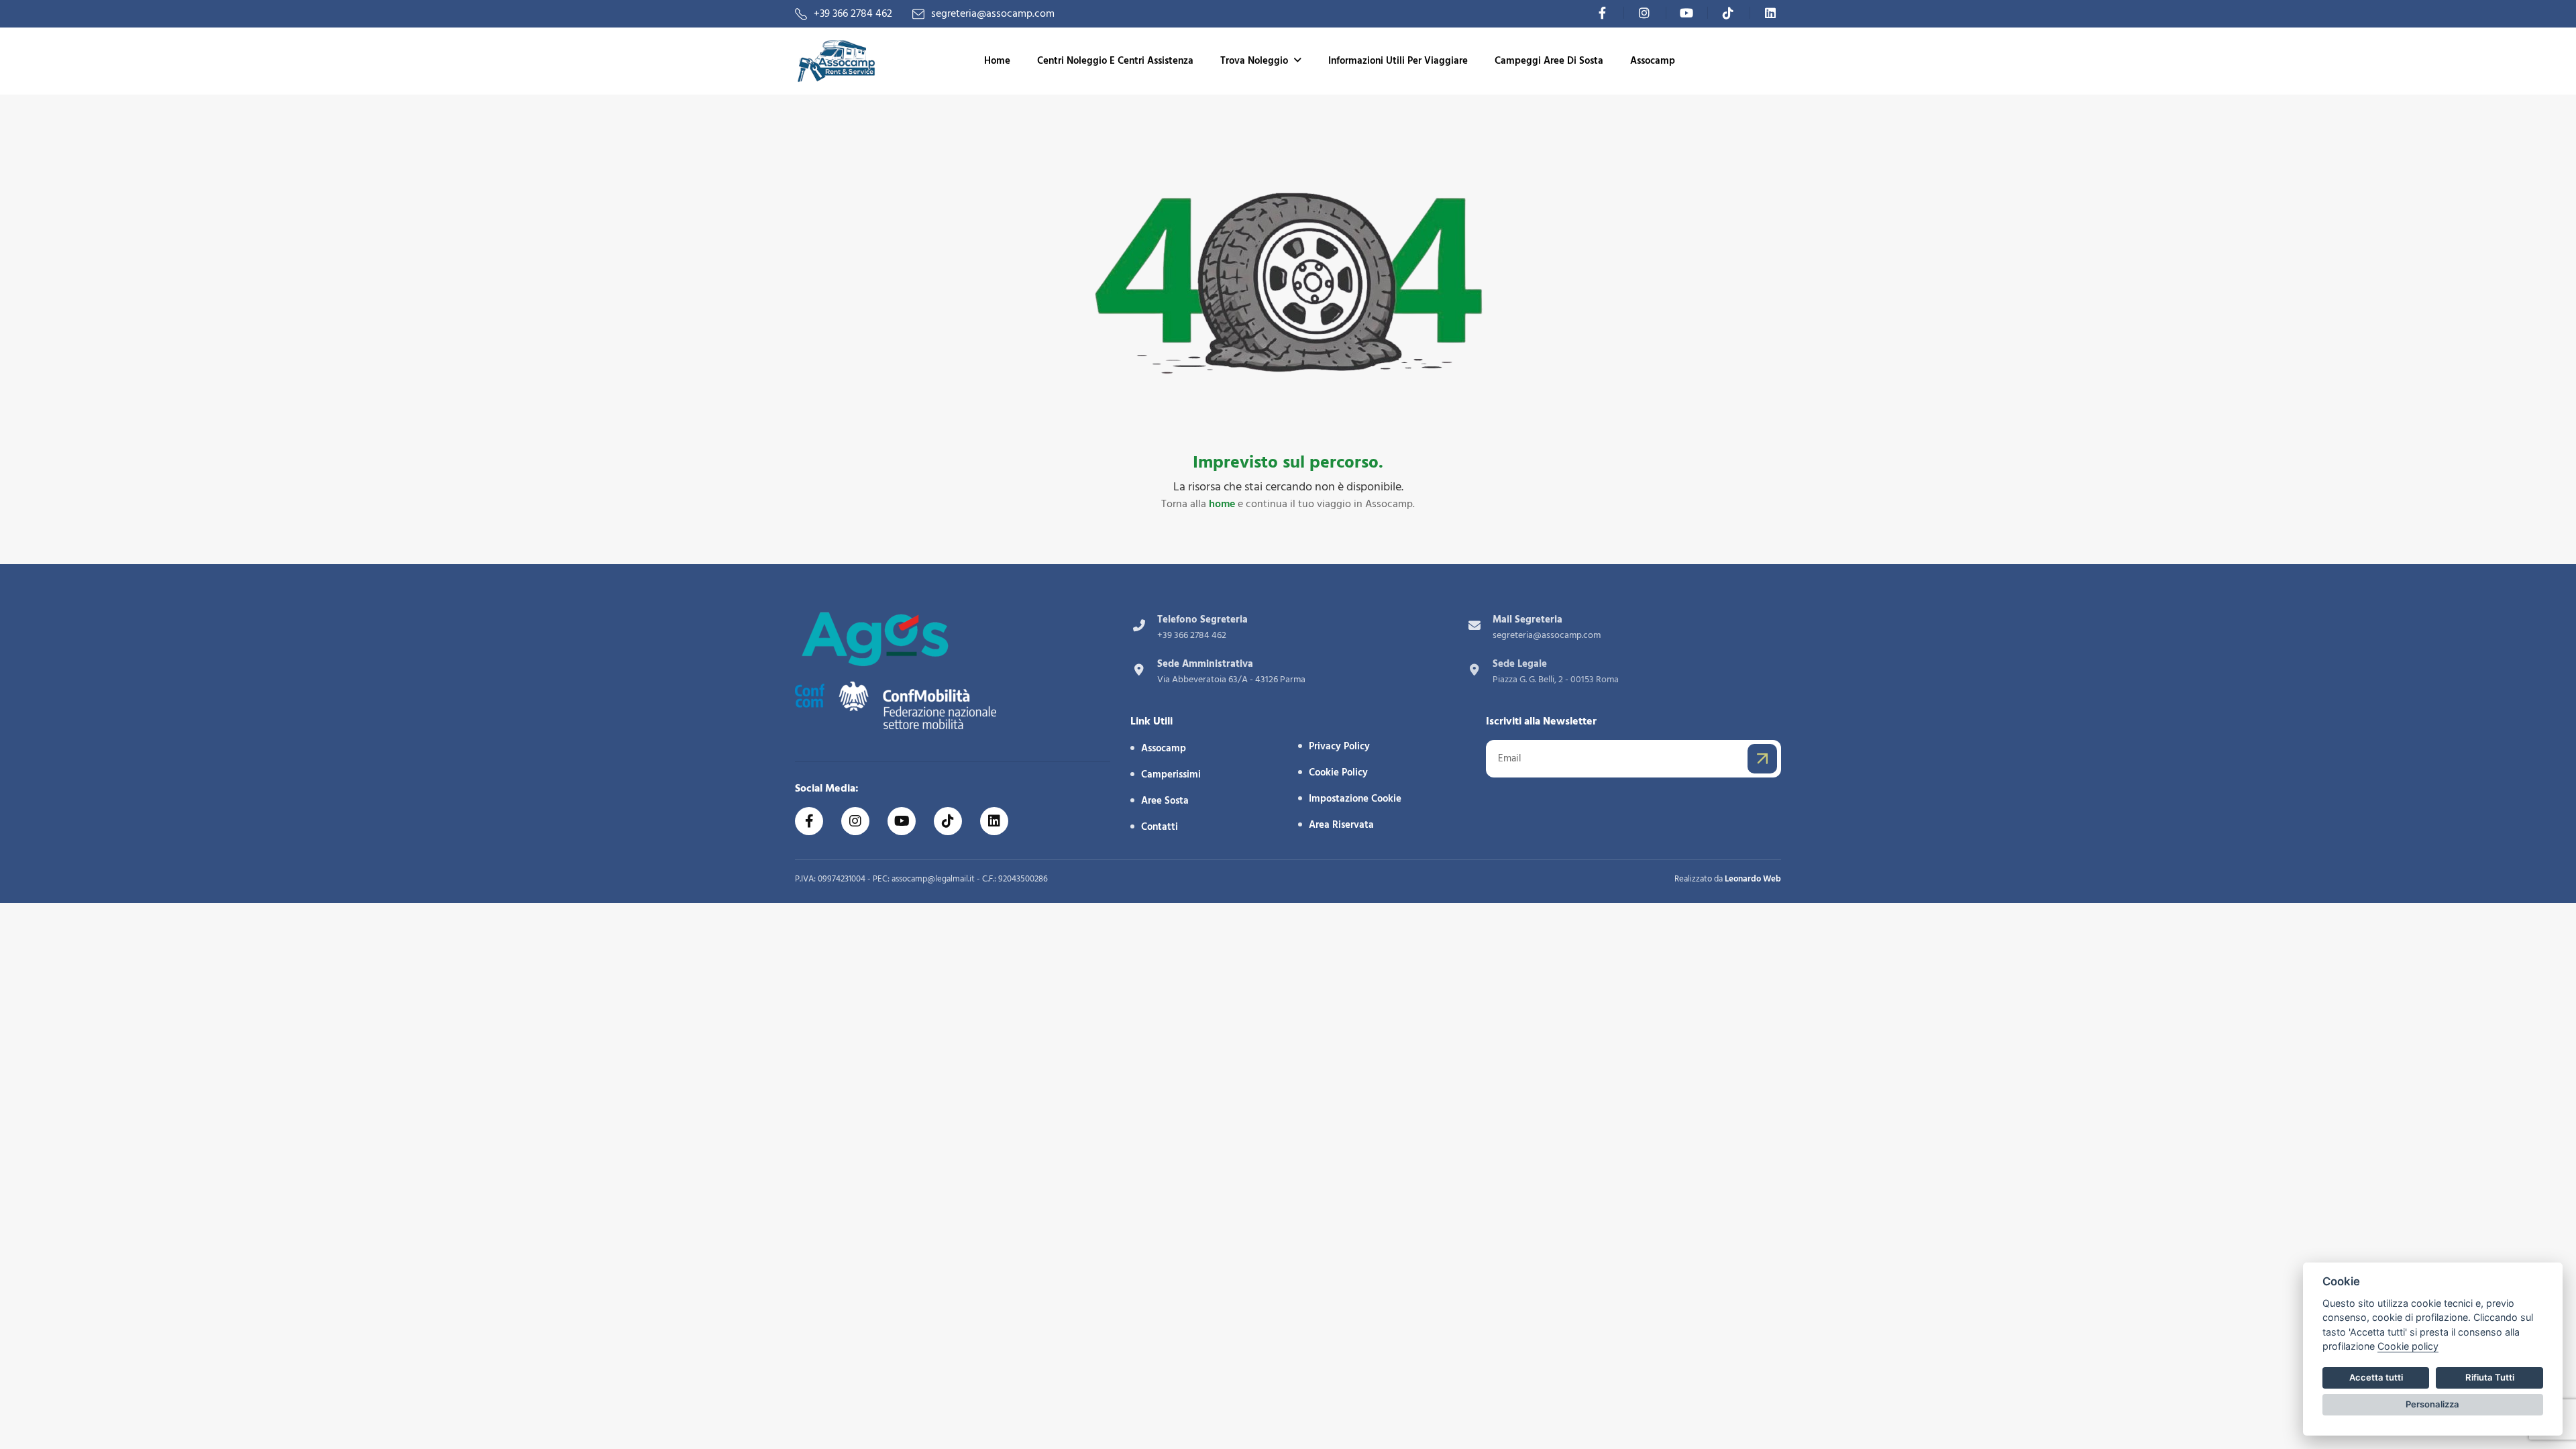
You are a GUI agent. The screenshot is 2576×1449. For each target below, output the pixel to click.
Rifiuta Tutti (2490, 1377)
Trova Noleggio (1254, 61)
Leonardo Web (1753, 879)
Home (997, 61)
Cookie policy (2408, 1346)
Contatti (1160, 827)
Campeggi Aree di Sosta (1549, 61)
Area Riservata (1341, 825)
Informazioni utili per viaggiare (1398, 61)
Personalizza (2432, 1404)
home (1222, 504)
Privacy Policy (1339, 746)
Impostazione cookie (1355, 799)
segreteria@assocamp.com (993, 14)
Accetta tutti (2376, 1377)
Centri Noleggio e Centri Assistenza (1115, 61)
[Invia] (1762, 759)
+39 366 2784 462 (853, 14)
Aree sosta (1165, 801)
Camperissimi (1171, 774)
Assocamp (1653, 61)
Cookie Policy (1338, 772)
